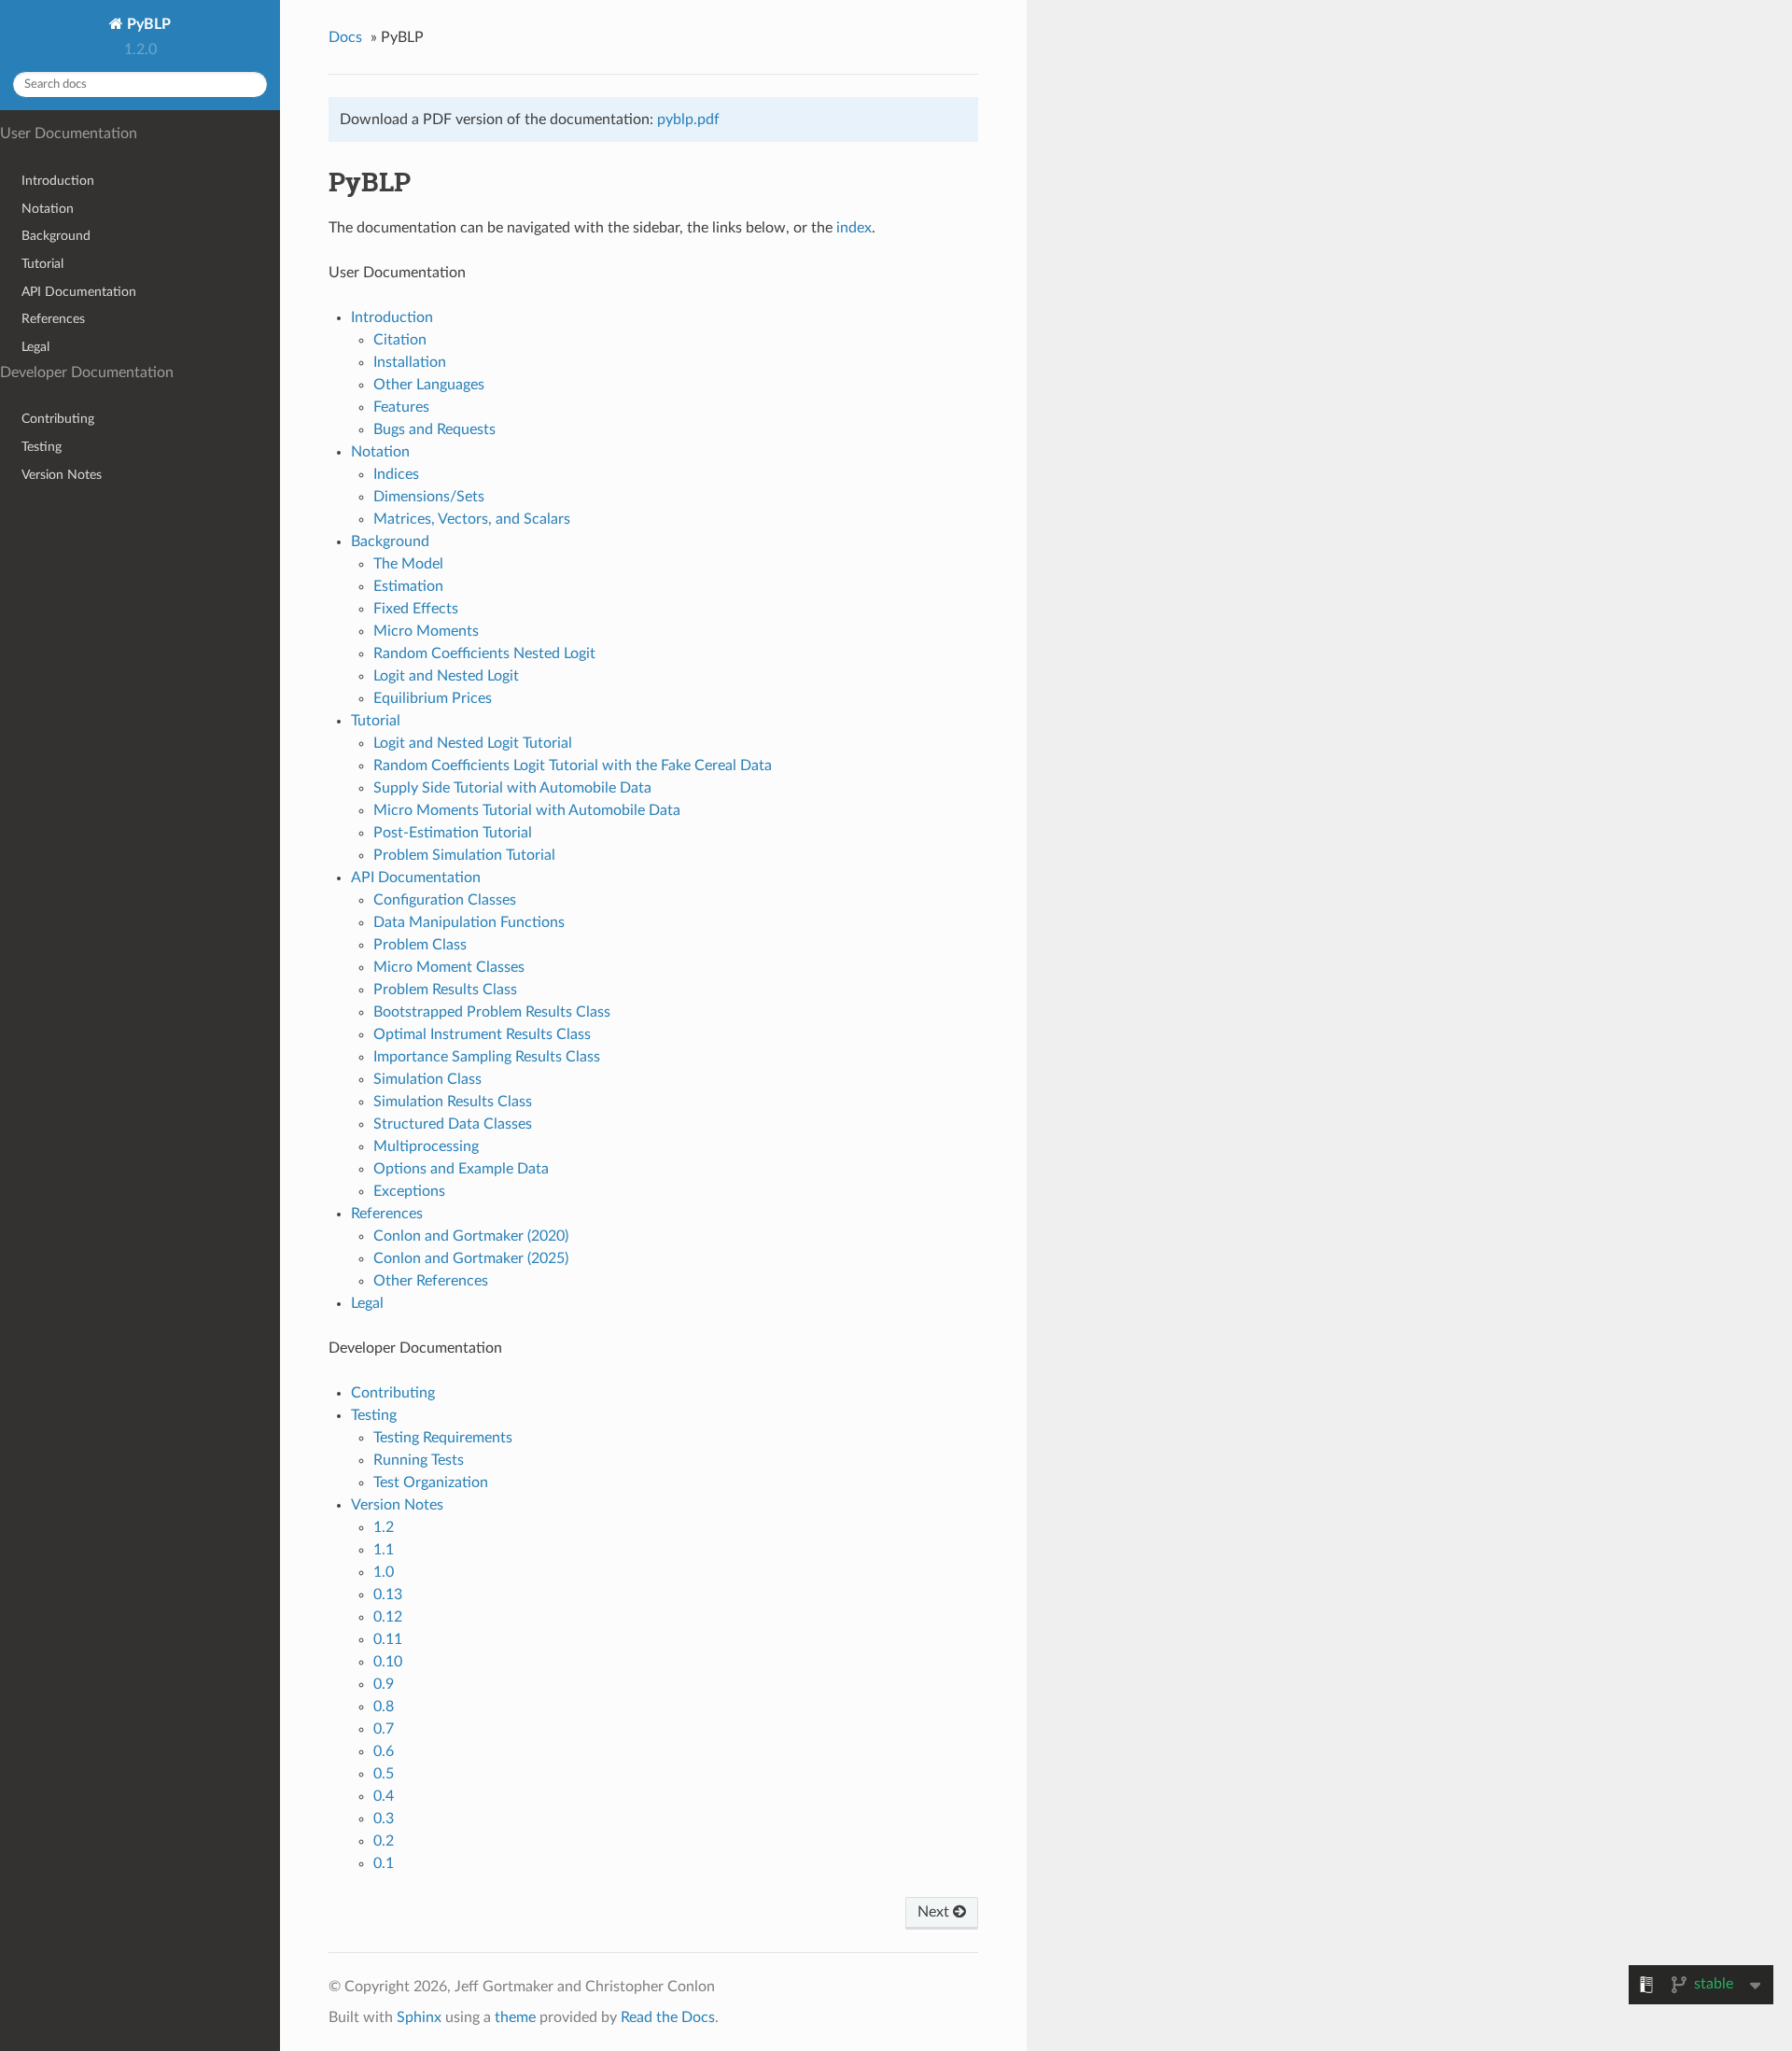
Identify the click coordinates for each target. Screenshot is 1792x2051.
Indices (396, 474)
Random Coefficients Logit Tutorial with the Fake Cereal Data (573, 766)
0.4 (384, 1796)
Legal (35, 347)
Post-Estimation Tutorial (453, 833)
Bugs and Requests (434, 429)
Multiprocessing (426, 1146)
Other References (431, 1281)
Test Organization (431, 1482)
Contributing (58, 419)
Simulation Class (427, 1079)
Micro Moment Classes (449, 967)
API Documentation (79, 292)
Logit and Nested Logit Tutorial (473, 743)
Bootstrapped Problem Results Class (492, 1012)
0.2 (384, 1841)
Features (401, 407)
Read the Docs (668, 2017)
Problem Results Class (445, 990)
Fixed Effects (416, 609)
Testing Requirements (443, 1438)
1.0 (384, 1572)
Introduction (58, 181)
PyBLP (147, 24)
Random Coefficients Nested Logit (484, 653)
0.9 (384, 1684)
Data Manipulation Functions (469, 922)
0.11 (388, 1639)
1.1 (384, 1550)
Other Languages (429, 385)
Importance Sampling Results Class (487, 1057)
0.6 (384, 1751)
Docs (345, 37)
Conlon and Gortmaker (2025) (471, 1258)
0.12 (388, 1617)
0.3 (384, 1819)
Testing (42, 447)
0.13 (388, 1594)
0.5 (384, 1774)
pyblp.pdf (688, 119)
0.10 (388, 1662)
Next (935, 1912)
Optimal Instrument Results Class (482, 1034)
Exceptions (409, 1191)
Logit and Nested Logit (446, 676)
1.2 (384, 1527)
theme (515, 2017)
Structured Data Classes (453, 1124)
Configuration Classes (445, 900)
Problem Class (420, 945)
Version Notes (62, 475)
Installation (410, 362)
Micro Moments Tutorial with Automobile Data (527, 810)
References (53, 319)
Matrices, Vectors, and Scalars (472, 519)
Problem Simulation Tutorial (464, 855)
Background (56, 236)
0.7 (384, 1729)
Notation (48, 209)
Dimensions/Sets (429, 497)
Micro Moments (426, 631)
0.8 (384, 1707)
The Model (408, 564)
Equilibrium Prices (433, 698)
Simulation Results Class (453, 1102)
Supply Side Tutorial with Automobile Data (512, 788)
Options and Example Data (461, 1169)
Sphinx (419, 2017)
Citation (400, 340)
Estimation (408, 586)
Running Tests (419, 1460)
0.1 (384, 1863)
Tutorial (42, 264)
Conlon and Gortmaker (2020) (471, 1236)
